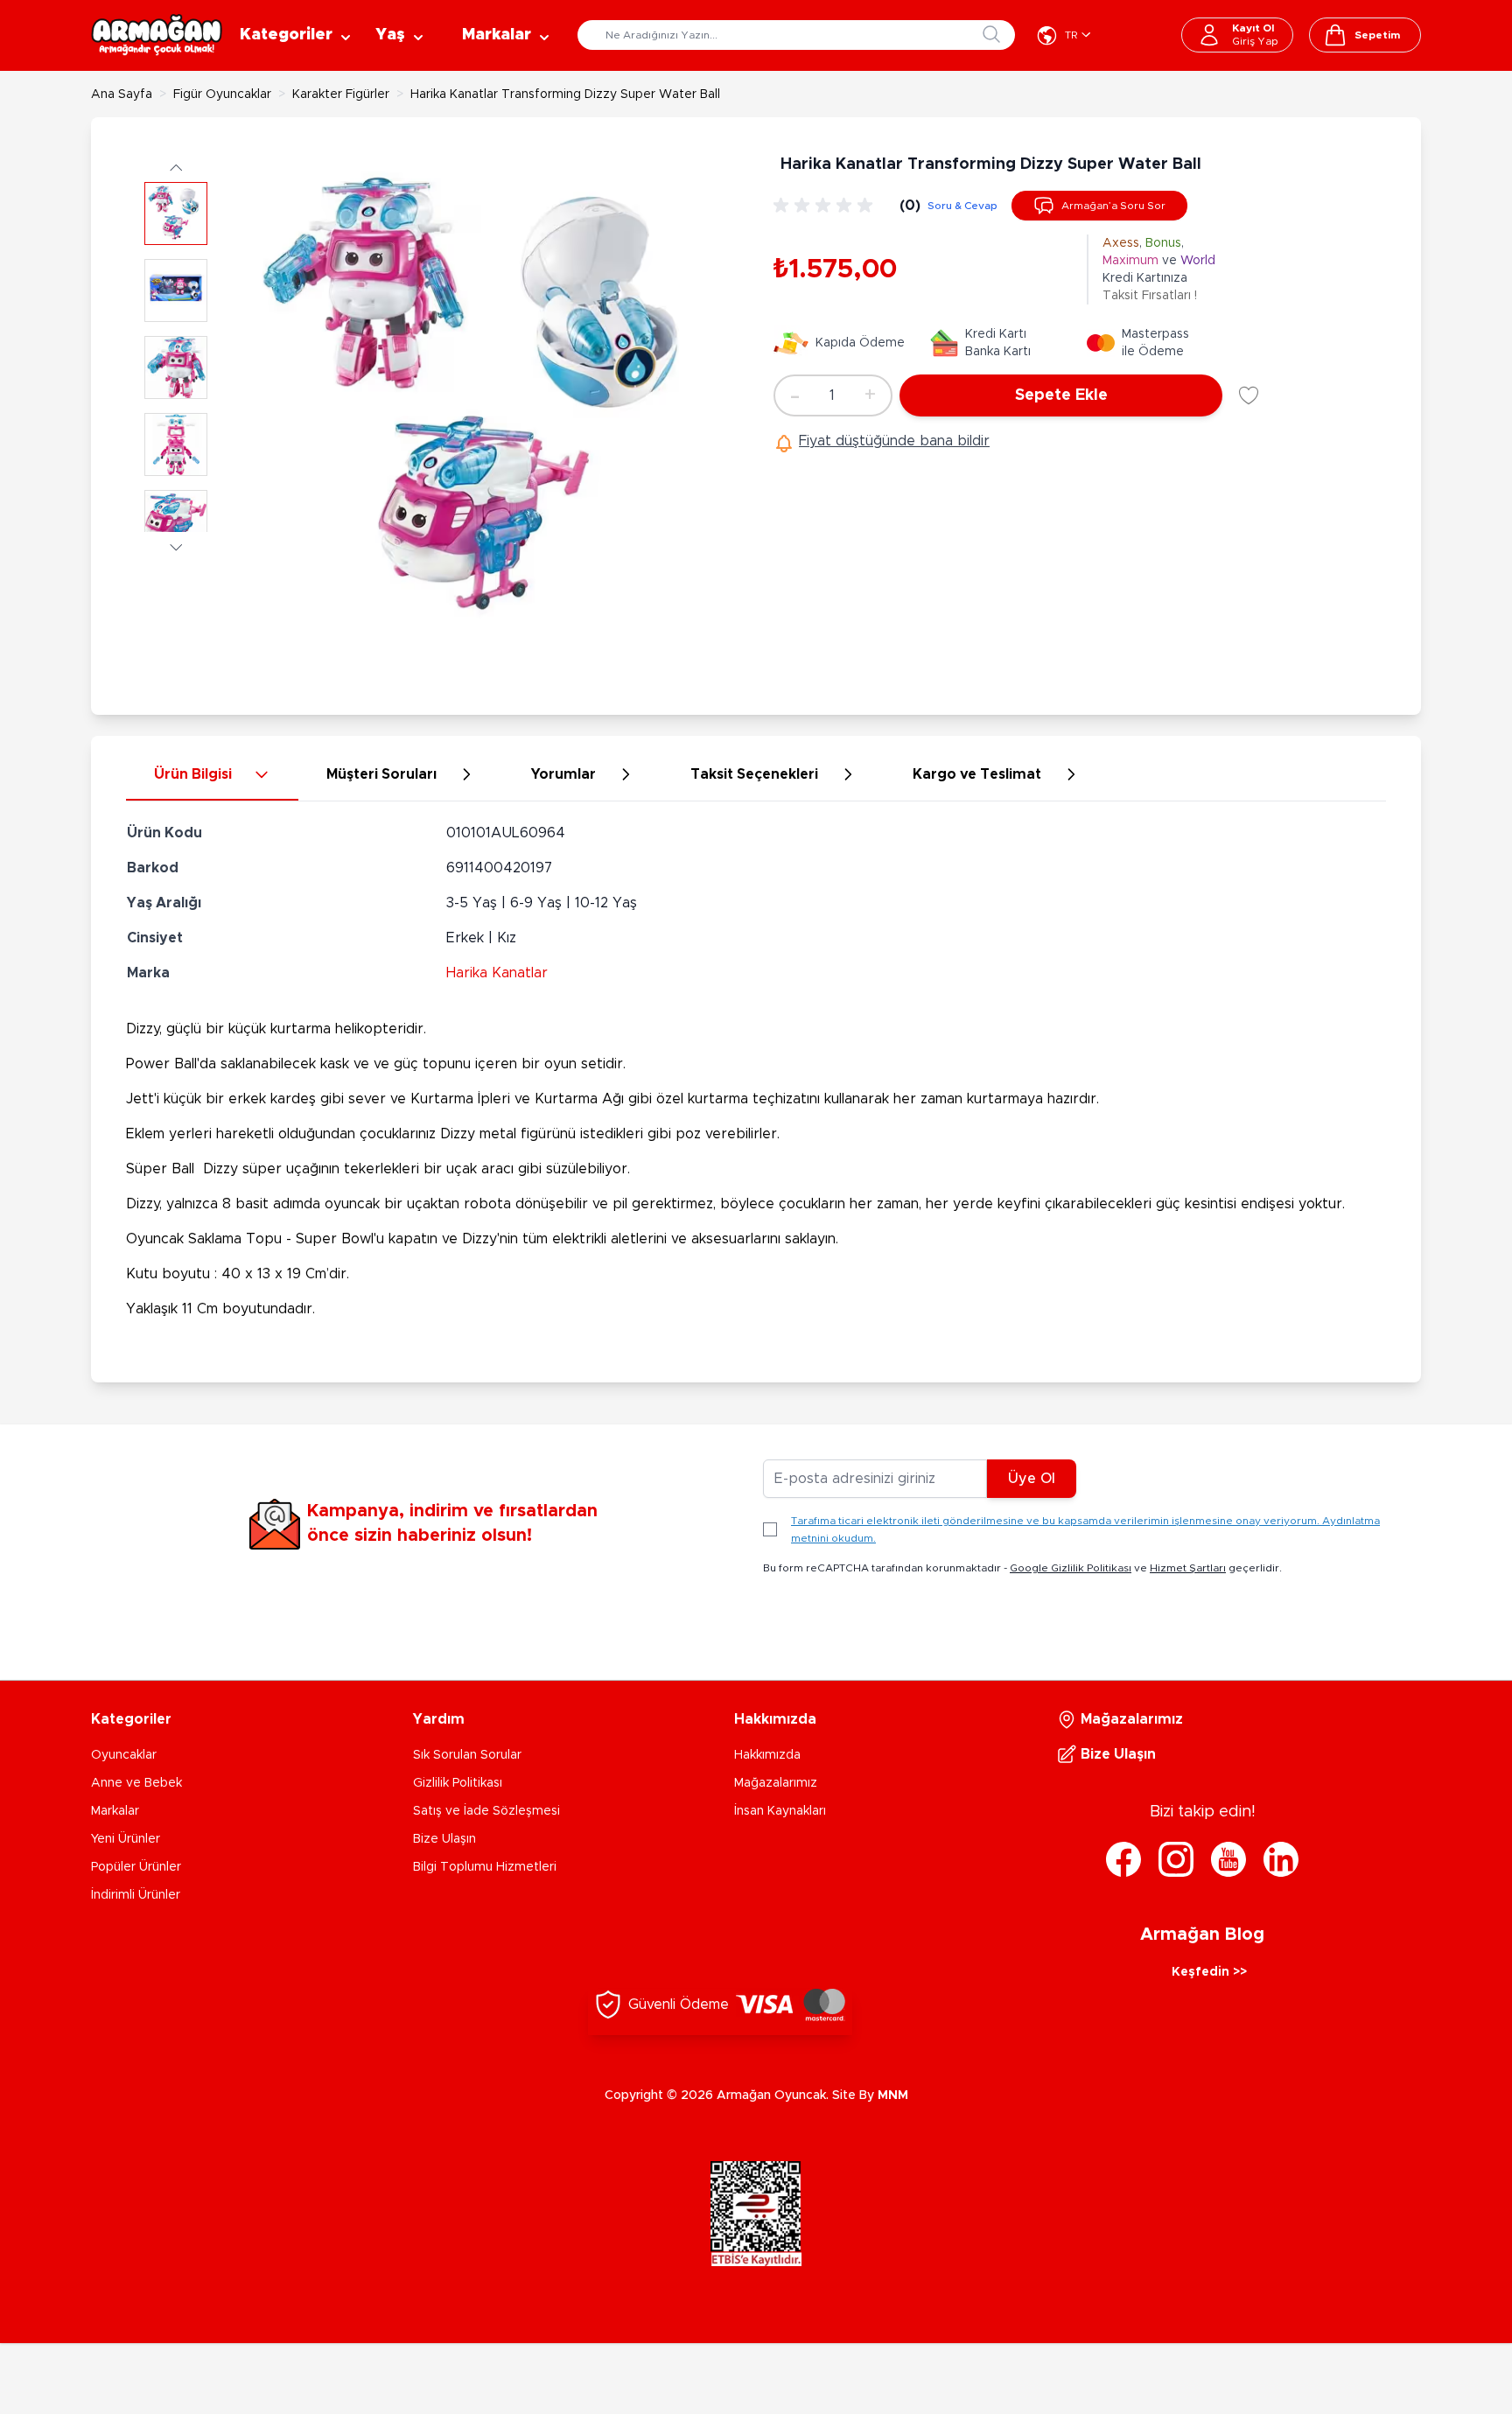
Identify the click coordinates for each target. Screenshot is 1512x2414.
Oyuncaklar (124, 1755)
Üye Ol (1032, 1479)
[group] (826, 206)
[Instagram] (1176, 1859)
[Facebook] (1123, 1859)
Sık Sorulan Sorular (467, 1755)
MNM (893, 2096)
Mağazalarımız (776, 1783)
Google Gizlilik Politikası (1071, 1568)
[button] (176, 167)
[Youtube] (1228, 1859)
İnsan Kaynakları (780, 1811)
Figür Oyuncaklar (222, 94)
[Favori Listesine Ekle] (1249, 395)
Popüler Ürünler (136, 1867)
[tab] (212, 775)
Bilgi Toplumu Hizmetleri (485, 1867)
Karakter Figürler (341, 94)
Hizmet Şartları (1188, 1568)
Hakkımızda (767, 1755)
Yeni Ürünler (126, 1839)
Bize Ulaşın (444, 1839)
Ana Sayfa (122, 94)
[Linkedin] (1281, 1859)
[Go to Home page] (157, 35)
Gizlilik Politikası (458, 1783)
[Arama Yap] (991, 34)
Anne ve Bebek (136, 1783)
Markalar (115, 1811)
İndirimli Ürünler (136, 1895)
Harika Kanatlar (497, 973)
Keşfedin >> (1209, 1972)
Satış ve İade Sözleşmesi (486, 1811)
